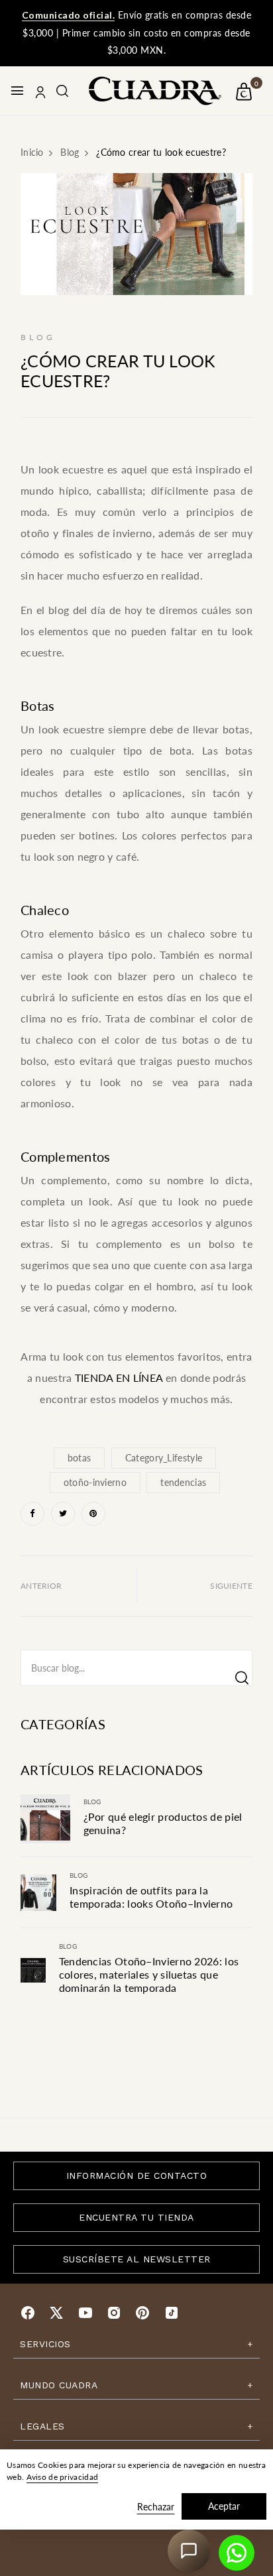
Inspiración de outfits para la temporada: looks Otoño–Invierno (151, 1897)
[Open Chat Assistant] (189, 2551)
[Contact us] (237, 2553)
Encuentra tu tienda (136, 2217)
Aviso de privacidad (63, 2477)
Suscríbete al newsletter (137, 2259)
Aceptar (224, 2506)
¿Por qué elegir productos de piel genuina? (163, 1823)
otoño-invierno (95, 1482)
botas (80, 1458)
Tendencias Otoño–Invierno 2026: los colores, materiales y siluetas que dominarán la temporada (149, 1974)
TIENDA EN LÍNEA (119, 1378)
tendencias (183, 1482)
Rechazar (156, 2507)
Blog (92, 1802)
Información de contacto (137, 2176)
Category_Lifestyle (164, 1458)
